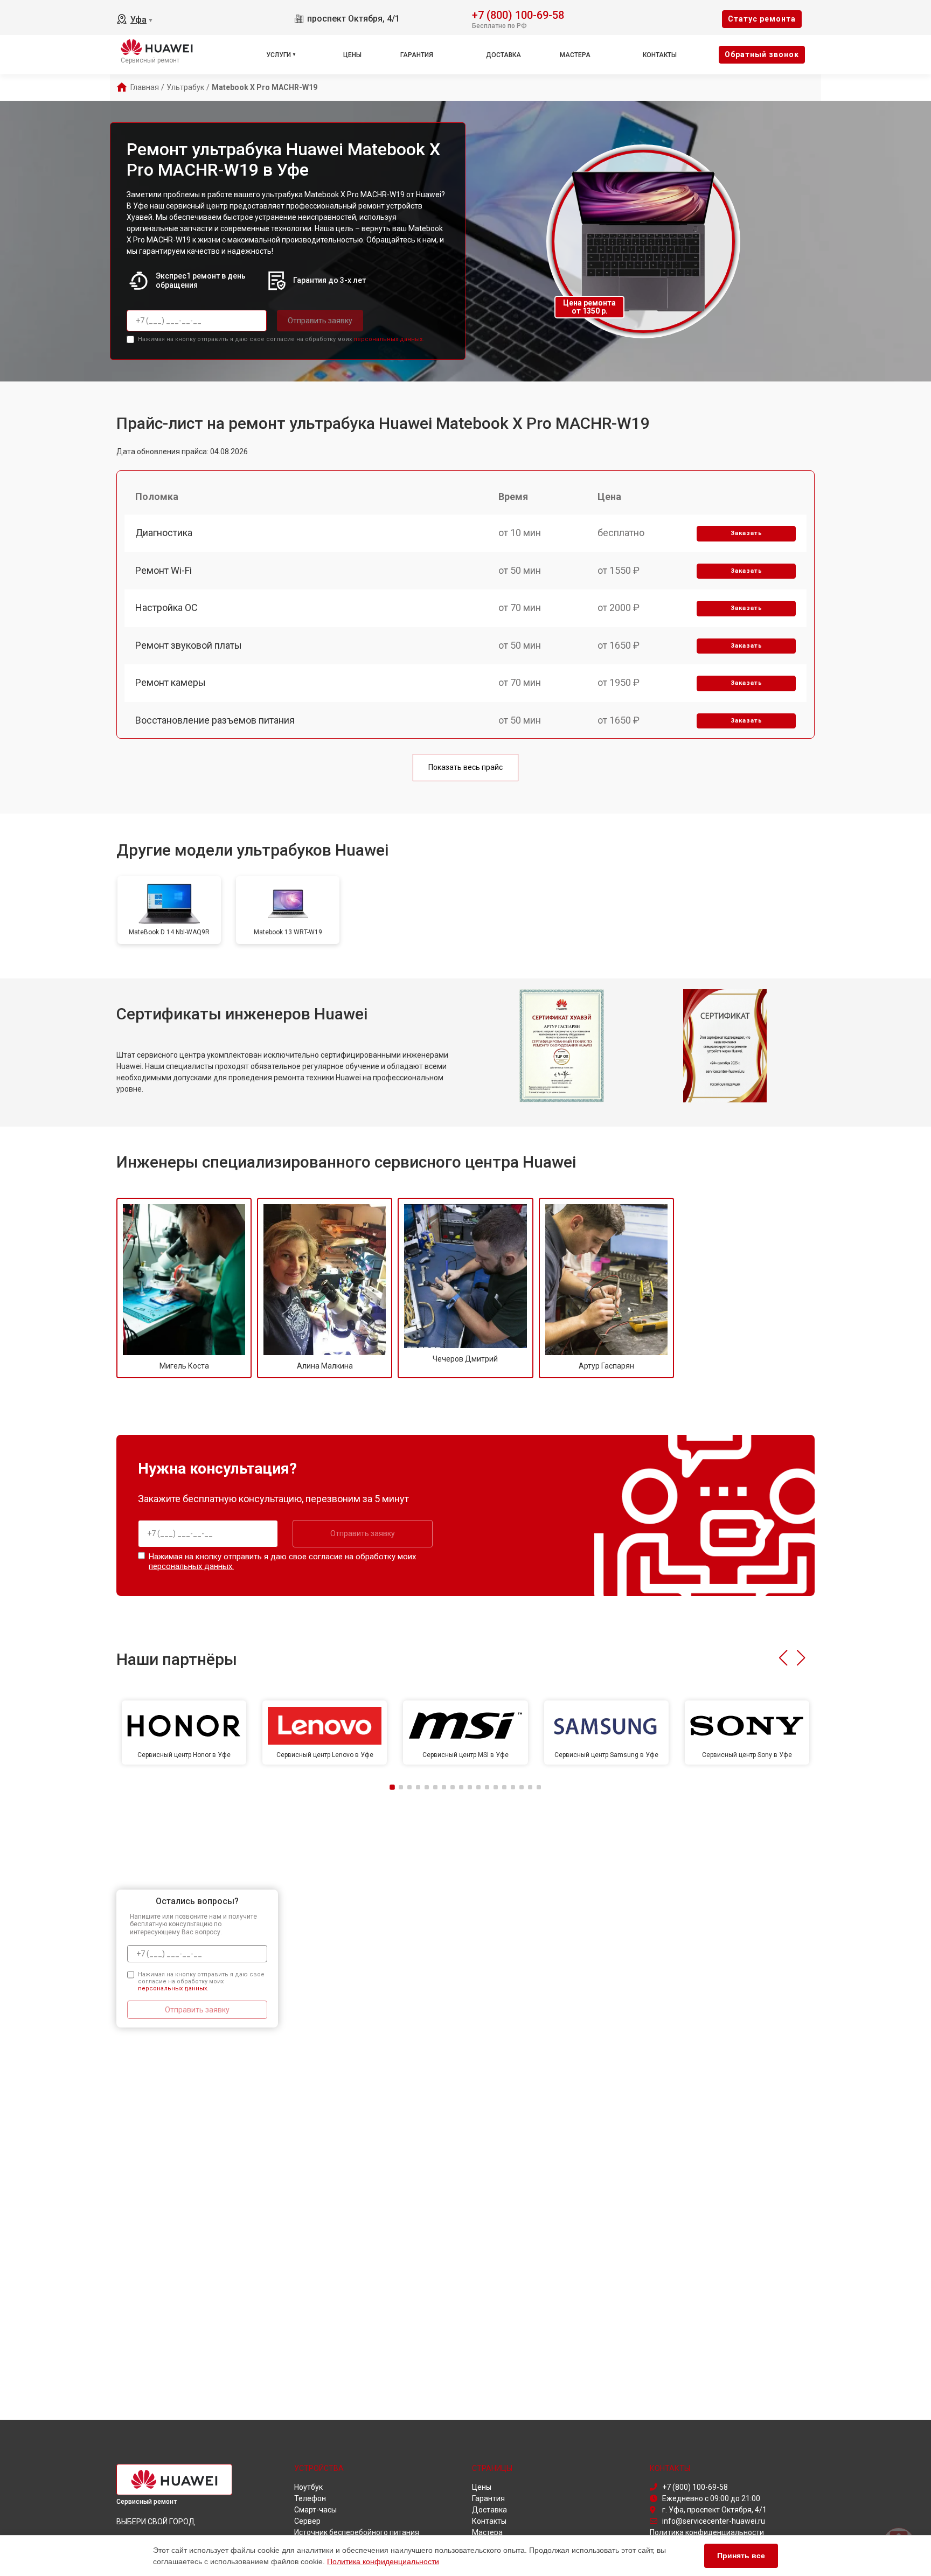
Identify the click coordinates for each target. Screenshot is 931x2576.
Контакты (660, 55)
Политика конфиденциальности (383, 2561)
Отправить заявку (320, 321)
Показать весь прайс (465, 767)
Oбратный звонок (762, 54)
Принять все (741, 2556)
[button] (783, 1658)
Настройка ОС (166, 607)
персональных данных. (389, 339)
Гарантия (417, 55)
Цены (352, 55)
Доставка (503, 55)
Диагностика (164, 533)
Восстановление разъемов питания (215, 720)
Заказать (746, 533)
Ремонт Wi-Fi (164, 570)
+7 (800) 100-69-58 (518, 14)
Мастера (575, 55)
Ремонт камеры (171, 682)
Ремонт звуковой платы (189, 645)
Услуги (279, 55)
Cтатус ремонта (762, 19)
